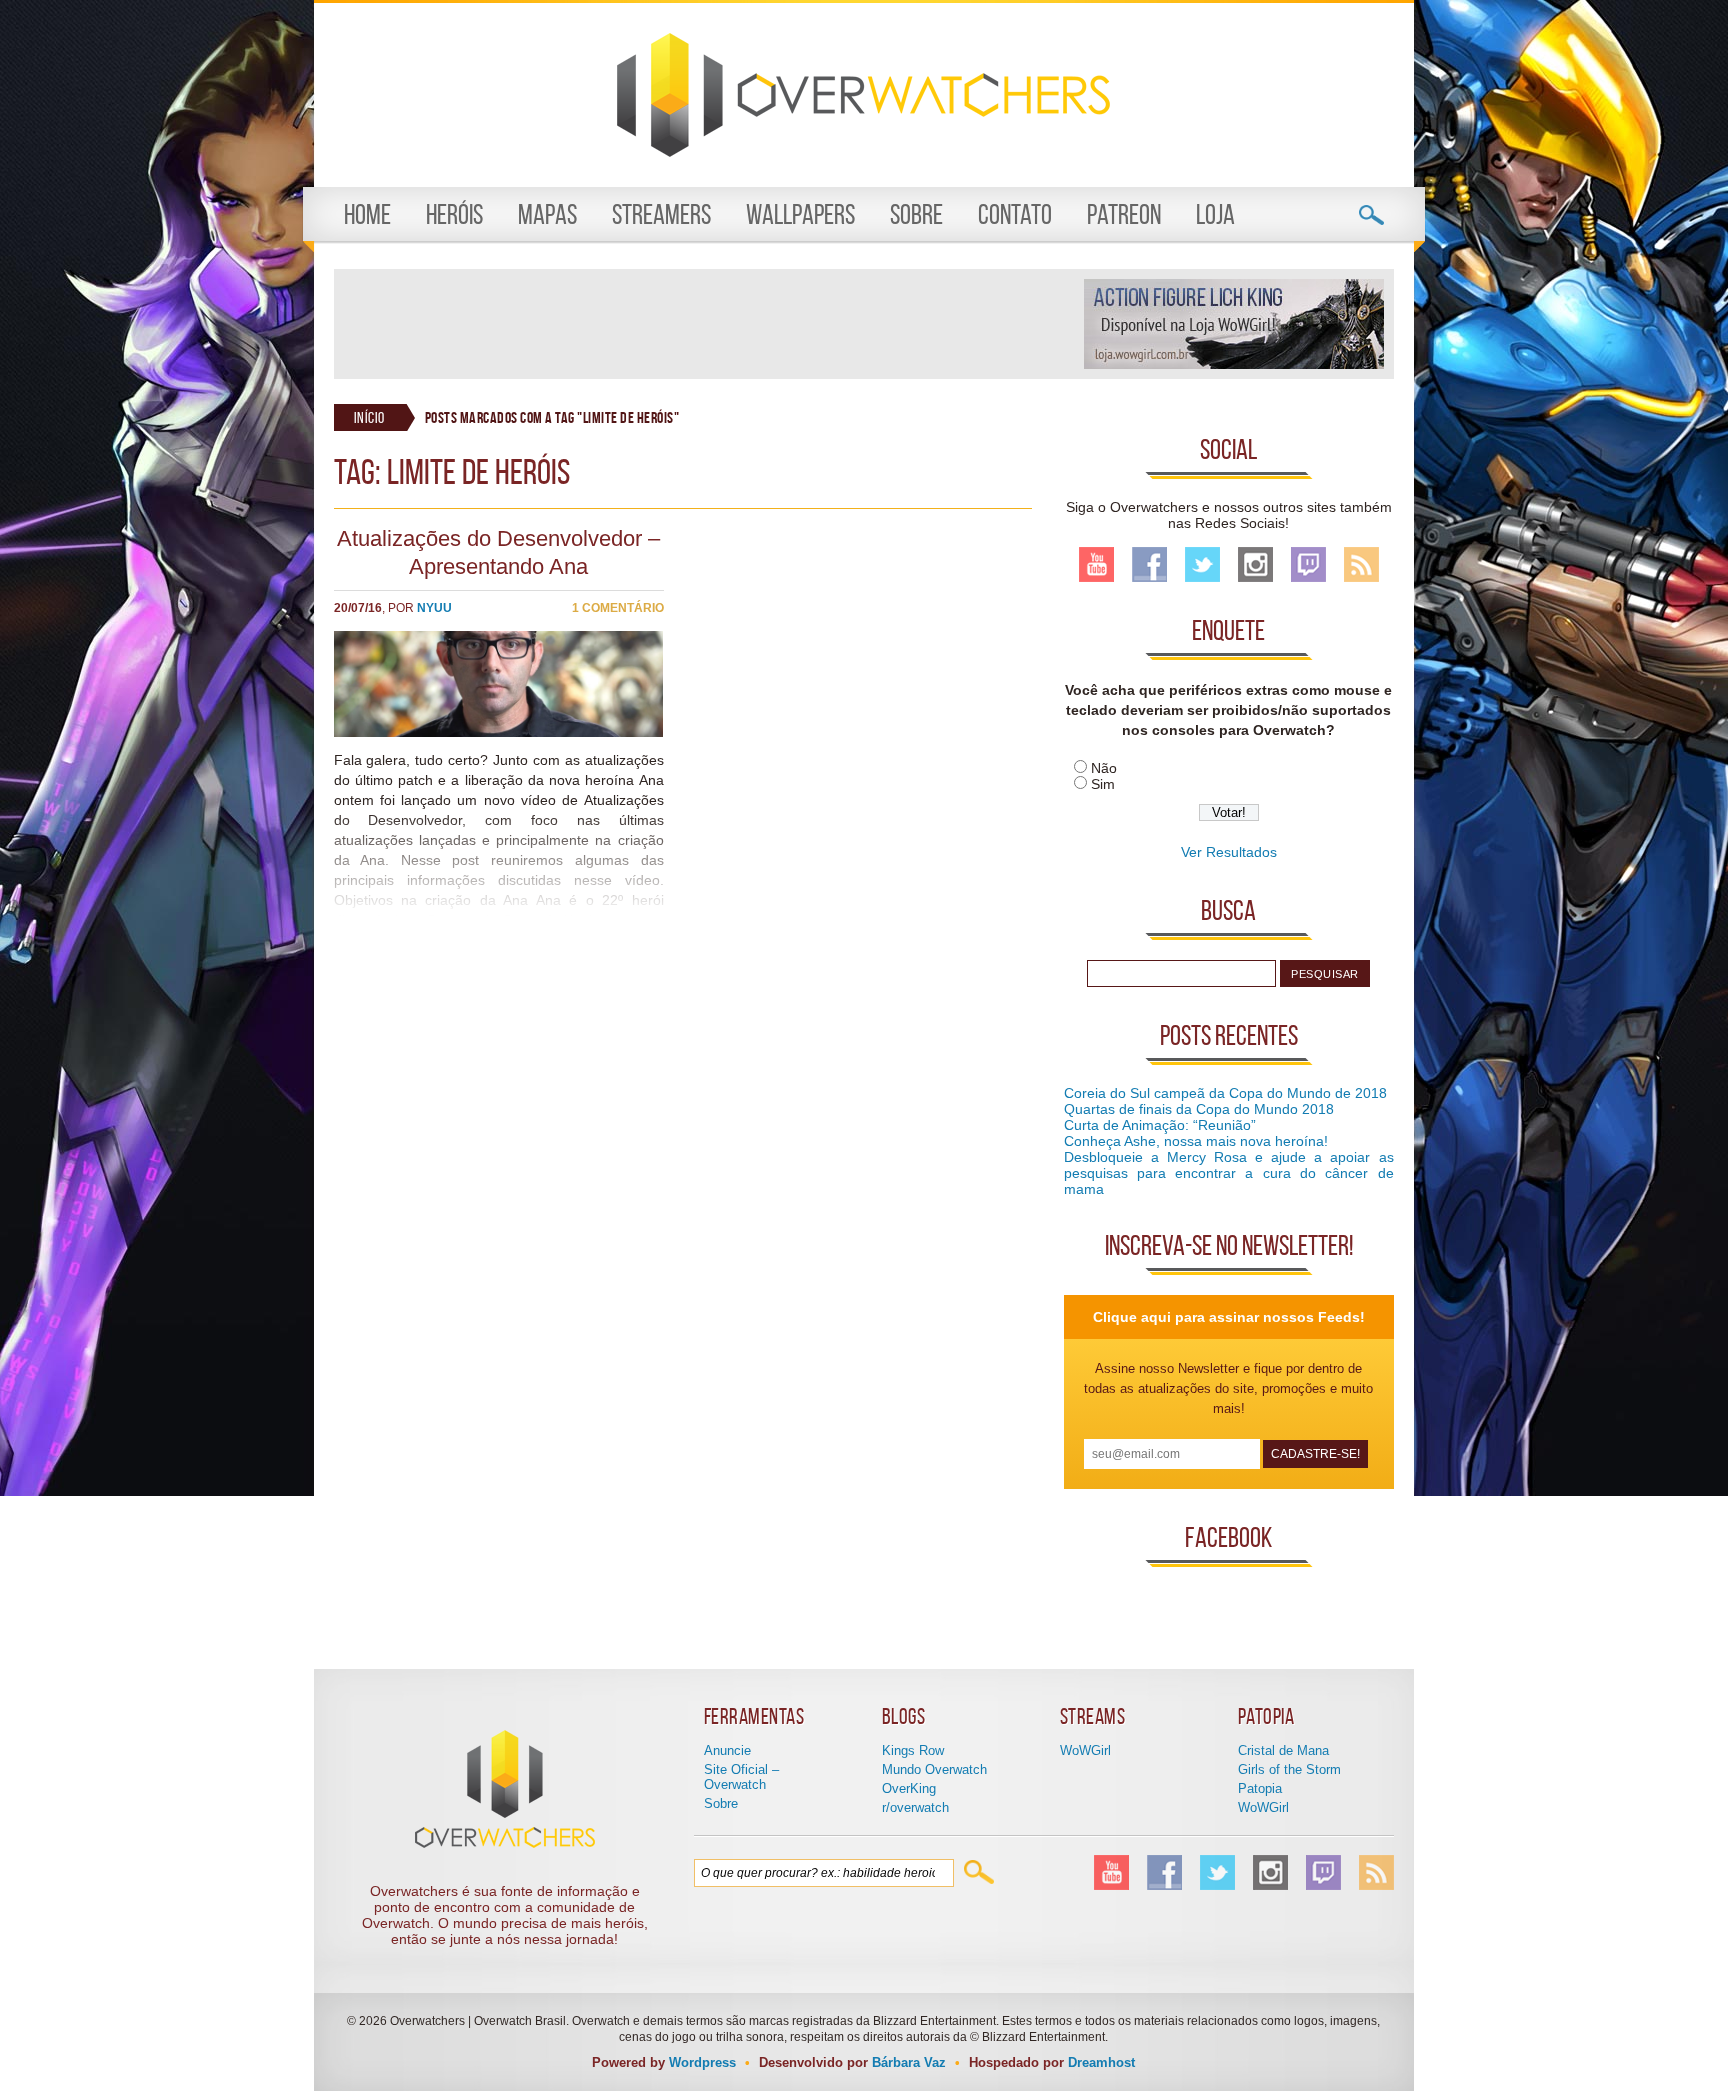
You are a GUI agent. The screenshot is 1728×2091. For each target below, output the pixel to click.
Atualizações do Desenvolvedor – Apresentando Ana (498, 552)
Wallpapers (800, 214)
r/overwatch (915, 1807)
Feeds (1361, 564)
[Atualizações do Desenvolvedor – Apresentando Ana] (499, 732)
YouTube (1096, 564)
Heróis (454, 214)
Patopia (1260, 1788)
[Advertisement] (708, 324)
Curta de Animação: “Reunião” (1160, 1125)
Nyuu (434, 608)
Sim (1103, 784)
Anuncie (727, 1750)
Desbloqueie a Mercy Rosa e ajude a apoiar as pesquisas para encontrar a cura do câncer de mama (1229, 1173)
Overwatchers (863, 95)
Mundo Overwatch (934, 1769)
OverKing (909, 1788)
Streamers (661, 214)
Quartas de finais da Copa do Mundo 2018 (1199, 1109)
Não (1104, 768)
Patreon (1124, 214)
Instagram (1255, 564)
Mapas (547, 214)
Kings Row (913, 1750)
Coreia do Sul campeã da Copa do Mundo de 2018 (1225, 1093)
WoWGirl (1085, 1750)
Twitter (1202, 564)
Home (367, 214)
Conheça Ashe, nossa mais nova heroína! (1196, 1141)
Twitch (1308, 564)
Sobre (916, 214)
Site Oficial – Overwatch (741, 1777)
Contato (1015, 214)
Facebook (1149, 564)
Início (369, 417)
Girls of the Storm (1289, 1769)
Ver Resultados (1229, 852)
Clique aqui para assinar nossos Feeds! (1229, 1317)
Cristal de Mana (1283, 1750)
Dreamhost (1101, 2062)
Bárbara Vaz (909, 2062)
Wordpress (702, 2062)
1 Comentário (618, 608)
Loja (1215, 214)
